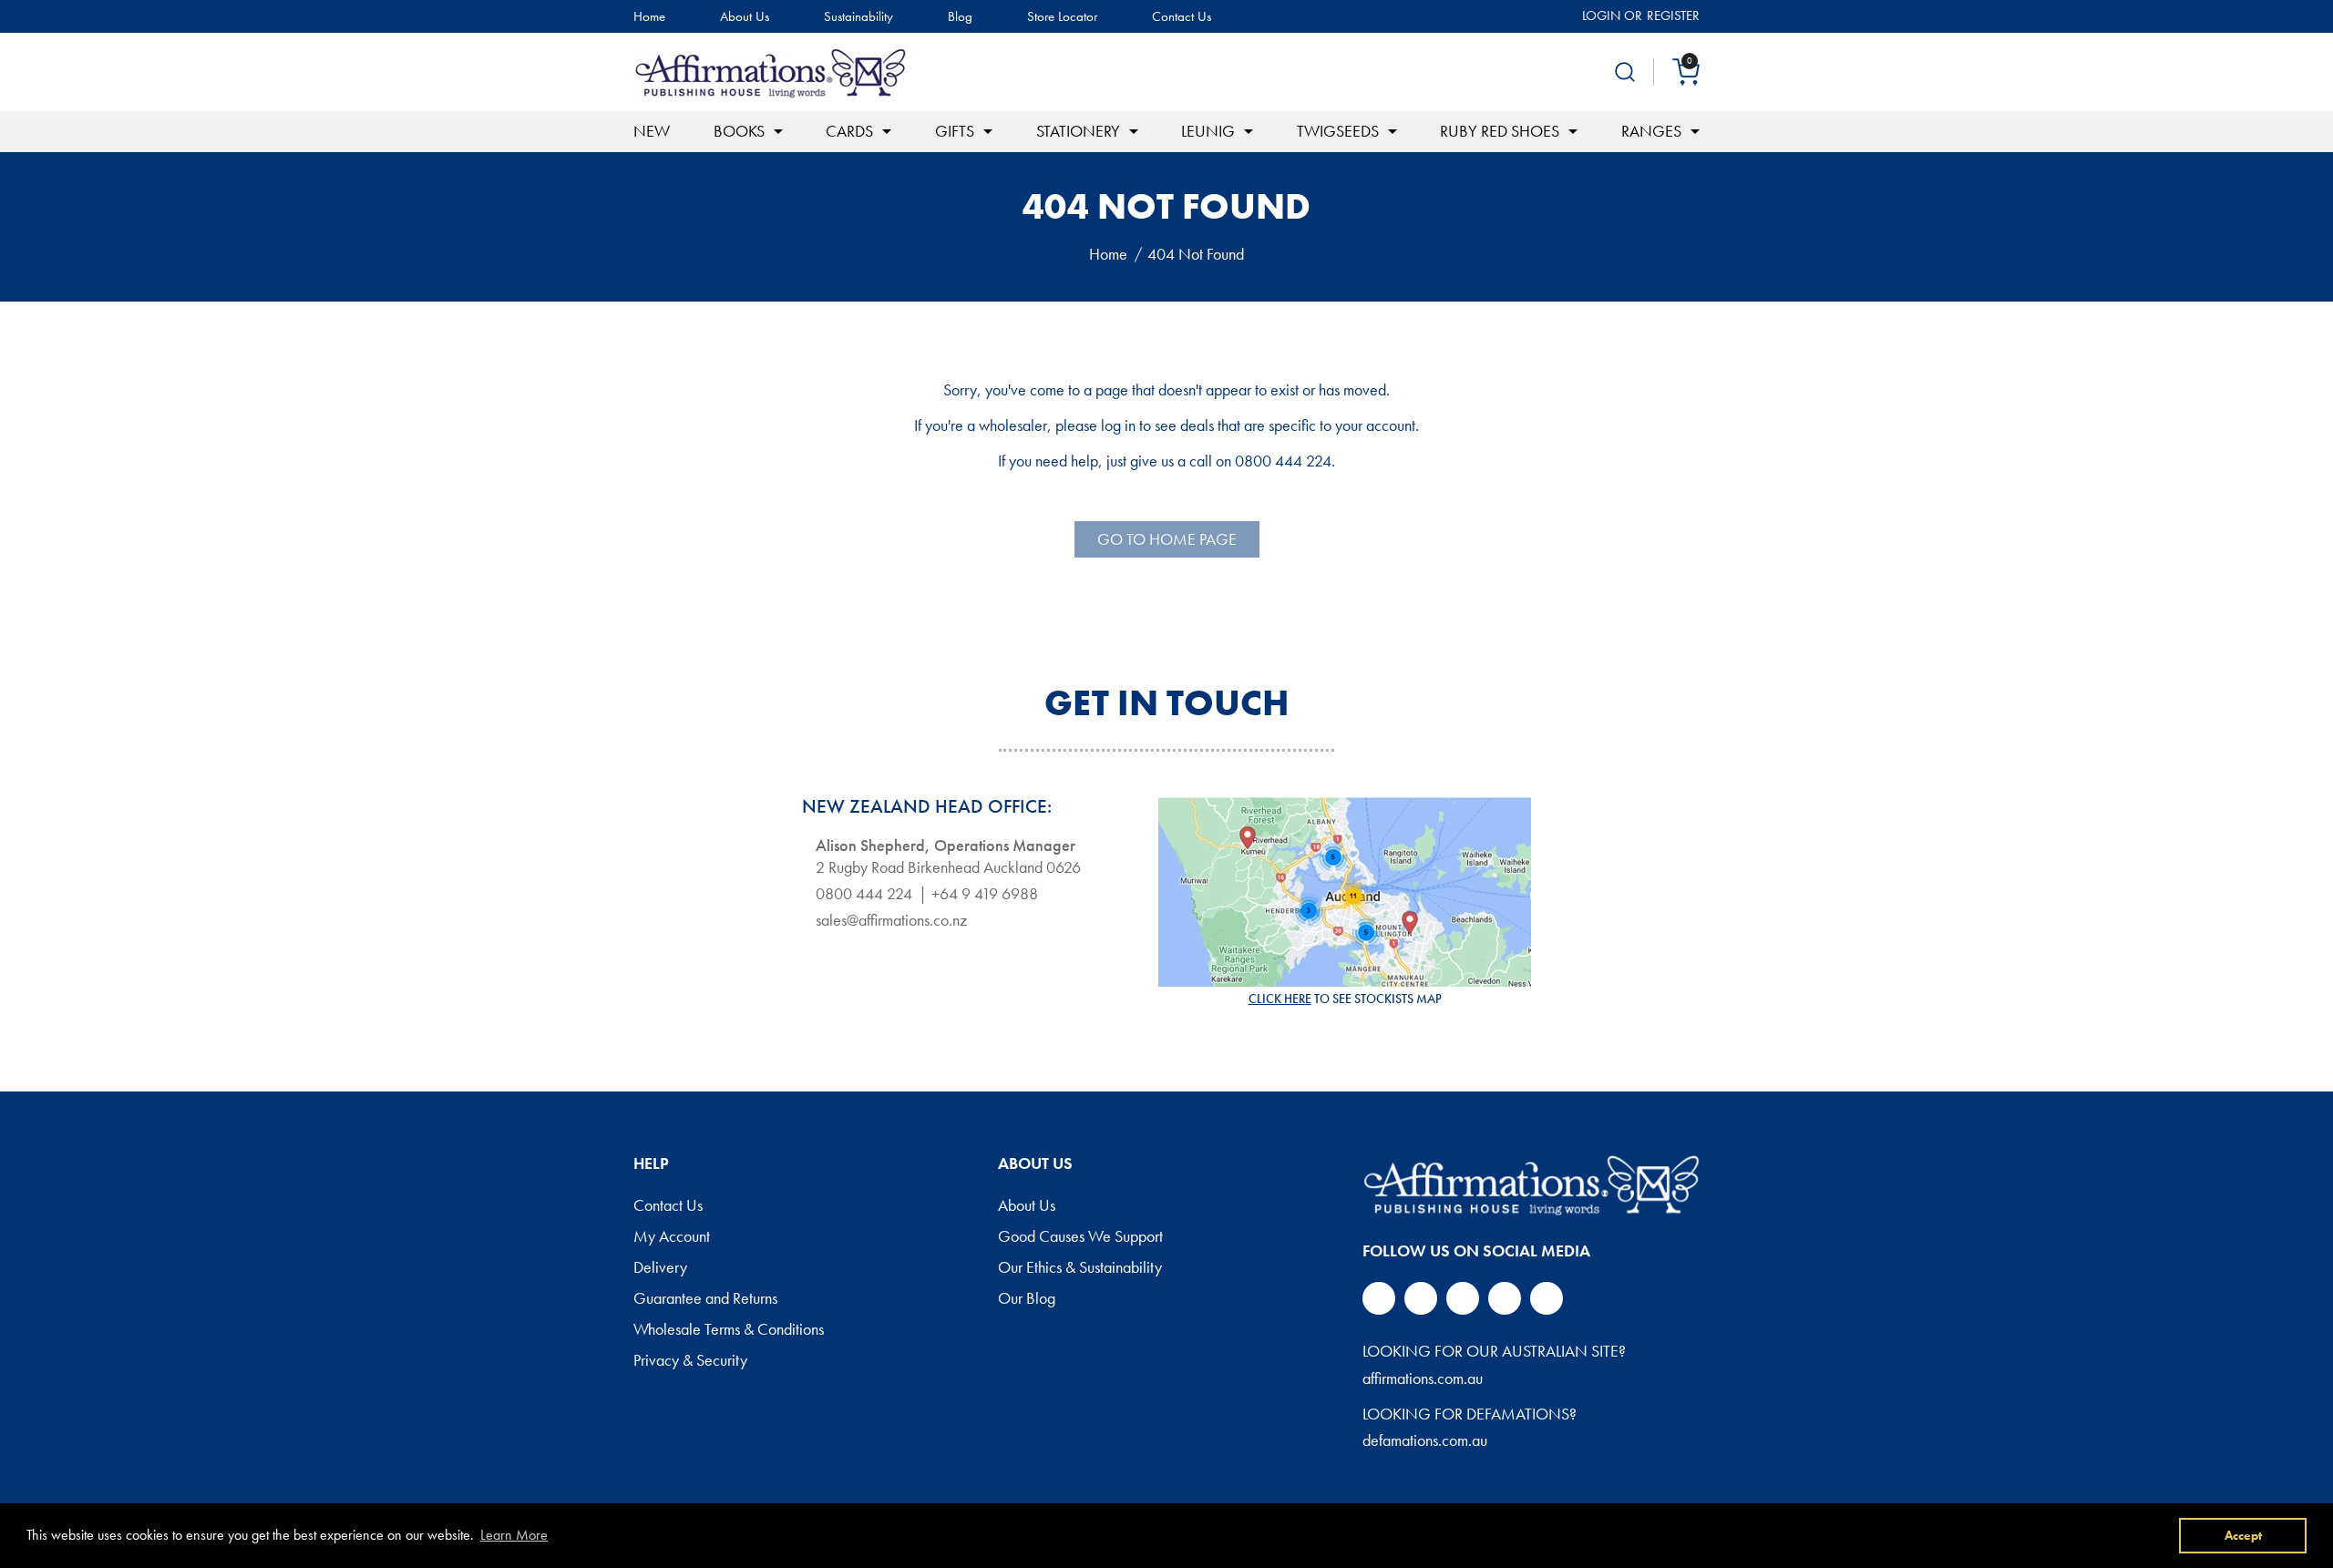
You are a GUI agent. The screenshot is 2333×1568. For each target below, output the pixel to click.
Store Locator (1062, 17)
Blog (960, 17)
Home (649, 17)
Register (1673, 15)
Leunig (1208, 131)
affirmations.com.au (1423, 1378)
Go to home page (1167, 539)
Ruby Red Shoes (1500, 131)
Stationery (1078, 131)
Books (739, 131)
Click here (1280, 999)
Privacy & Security (690, 1361)
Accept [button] (2243, 1535)
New (652, 131)
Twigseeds (1338, 131)
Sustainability (858, 17)
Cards (849, 131)
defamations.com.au (1425, 1440)
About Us (745, 17)
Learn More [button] (514, 1535)
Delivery (660, 1268)
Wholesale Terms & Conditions (729, 1330)
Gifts (955, 131)
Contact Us (1182, 17)
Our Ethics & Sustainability (1080, 1268)
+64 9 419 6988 (985, 894)
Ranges (1651, 131)
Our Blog (1027, 1299)
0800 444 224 (864, 894)
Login (1601, 15)
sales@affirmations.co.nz (891, 920)
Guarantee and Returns (705, 1299)
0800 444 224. (1285, 461)
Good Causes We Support (1080, 1237)
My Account (672, 1237)
